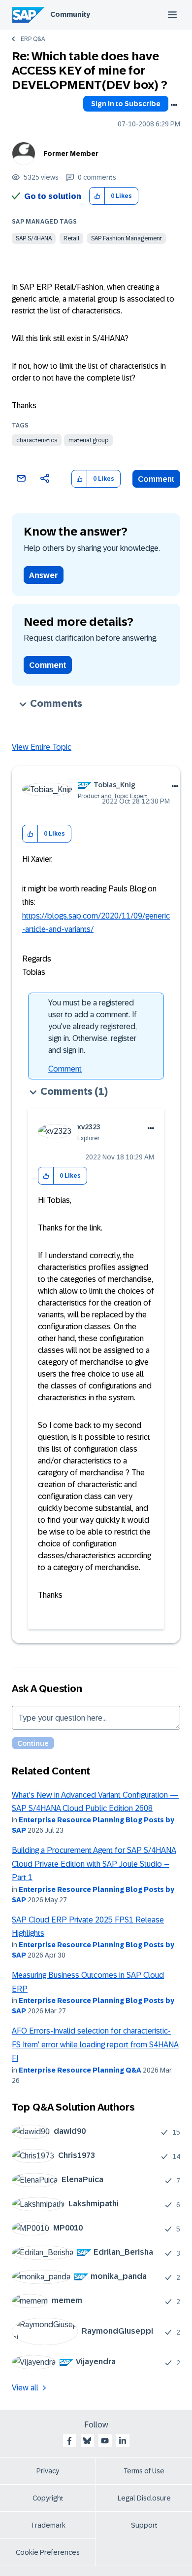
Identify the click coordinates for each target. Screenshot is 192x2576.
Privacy (48, 2471)
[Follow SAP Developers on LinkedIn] (123, 2441)
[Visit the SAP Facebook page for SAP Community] (69, 2441)
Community (70, 14)
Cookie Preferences (48, 2552)
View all (25, 2388)
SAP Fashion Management (127, 238)
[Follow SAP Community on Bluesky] (87, 2441)
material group (88, 440)
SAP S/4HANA (34, 238)
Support (144, 2525)
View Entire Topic (42, 747)
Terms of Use (144, 2471)
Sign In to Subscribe (126, 104)
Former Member (71, 154)
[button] (97, 196)
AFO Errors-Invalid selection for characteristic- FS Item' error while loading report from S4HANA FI (95, 2044)
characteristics (37, 440)
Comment (156, 479)
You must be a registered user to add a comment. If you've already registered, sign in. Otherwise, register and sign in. (93, 1026)
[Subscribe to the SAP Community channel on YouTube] (105, 2441)
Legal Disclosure (144, 2498)
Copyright (48, 2498)
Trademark (48, 2525)
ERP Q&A (33, 39)
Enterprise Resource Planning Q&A (80, 2070)
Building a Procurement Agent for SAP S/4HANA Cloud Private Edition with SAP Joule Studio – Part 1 (94, 1864)
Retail (71, 238)
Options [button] (174, 105)
